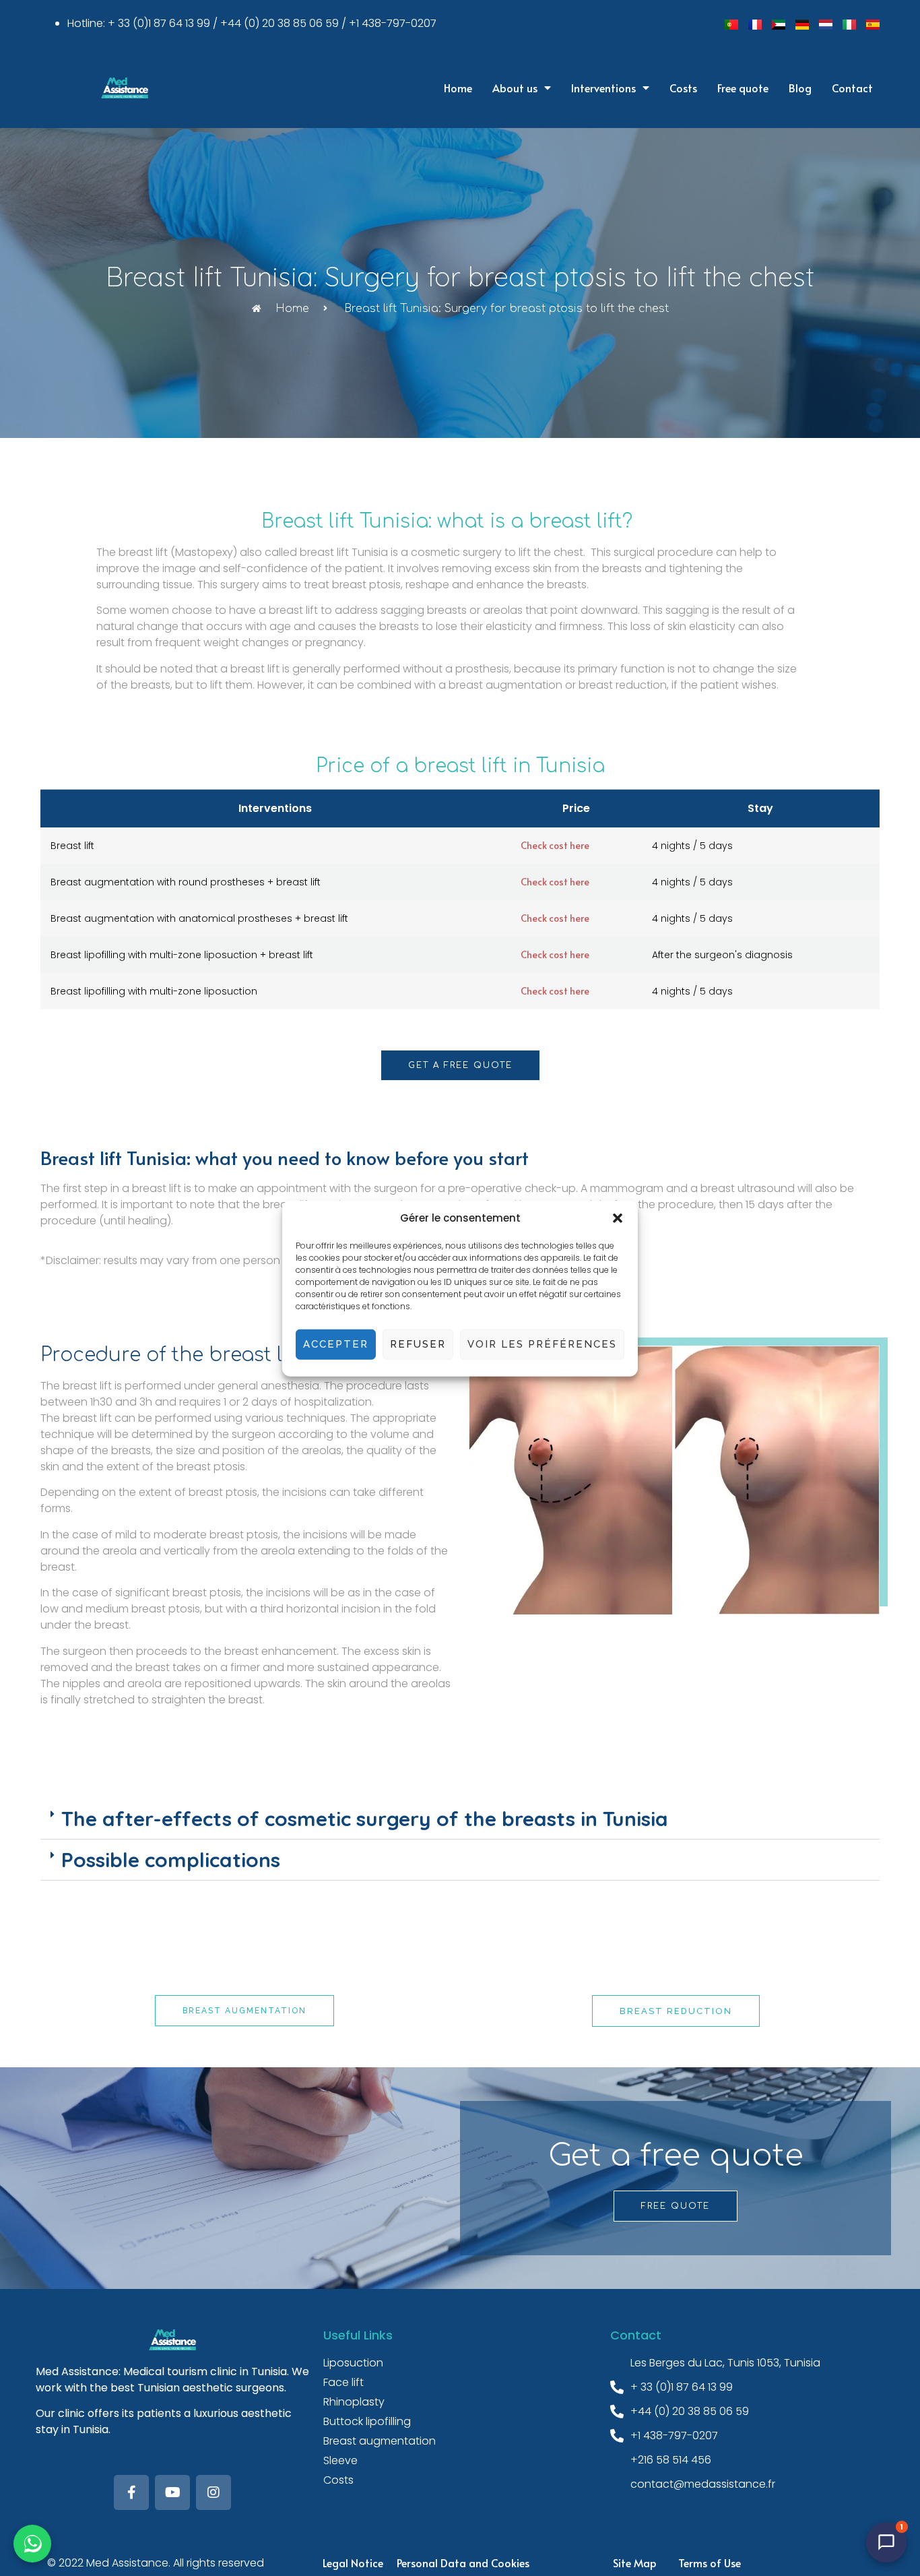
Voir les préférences (542, 1344)
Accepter (336, 1344)
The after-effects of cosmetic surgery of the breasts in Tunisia (365, 1819)
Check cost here (555, 845)
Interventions (603, 88)
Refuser (418, 1344)
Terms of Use (710, 2563)
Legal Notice (353, 2563)
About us (515, 88)
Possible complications (171, 1860)
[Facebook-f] (131, 2492)
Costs (683, 88)
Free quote (743, 88)
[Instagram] (213, 2492)
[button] (618, 1218)
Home (458, 88)
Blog (800, 88)
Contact (852, 88)
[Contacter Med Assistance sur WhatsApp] (32, 2544)
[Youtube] (172, 2492)
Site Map (635, 2563)
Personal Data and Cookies (463, 2563)
